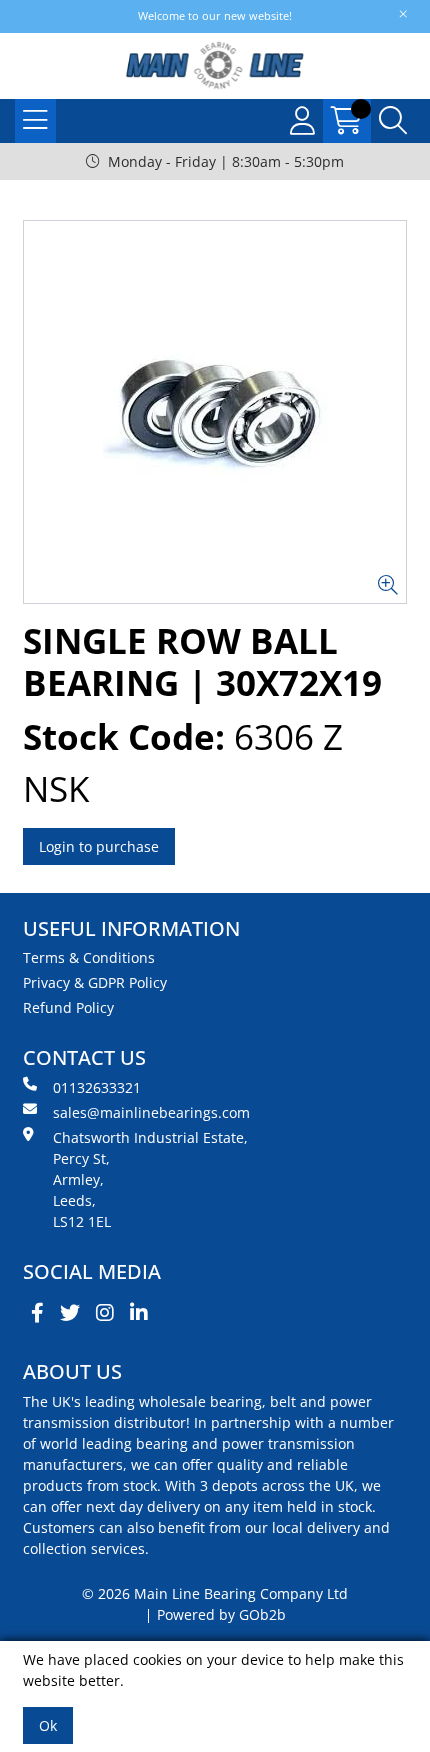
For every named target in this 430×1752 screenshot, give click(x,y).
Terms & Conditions (89, 957)
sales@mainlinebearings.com (151, 1112)
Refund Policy (68, 1007)
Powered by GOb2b (221, 1614)
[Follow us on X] (70, 1313)
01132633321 (97, 1087)
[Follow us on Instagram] (105, 1313)
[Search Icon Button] (393, 121)
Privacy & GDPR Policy (95, 982)
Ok (48, 1725)
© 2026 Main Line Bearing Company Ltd (215, 1593)
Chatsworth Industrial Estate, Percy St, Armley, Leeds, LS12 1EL (150, 1179)
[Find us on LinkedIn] (139, 1313)
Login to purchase (99, 846)
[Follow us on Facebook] (37, 1313)
